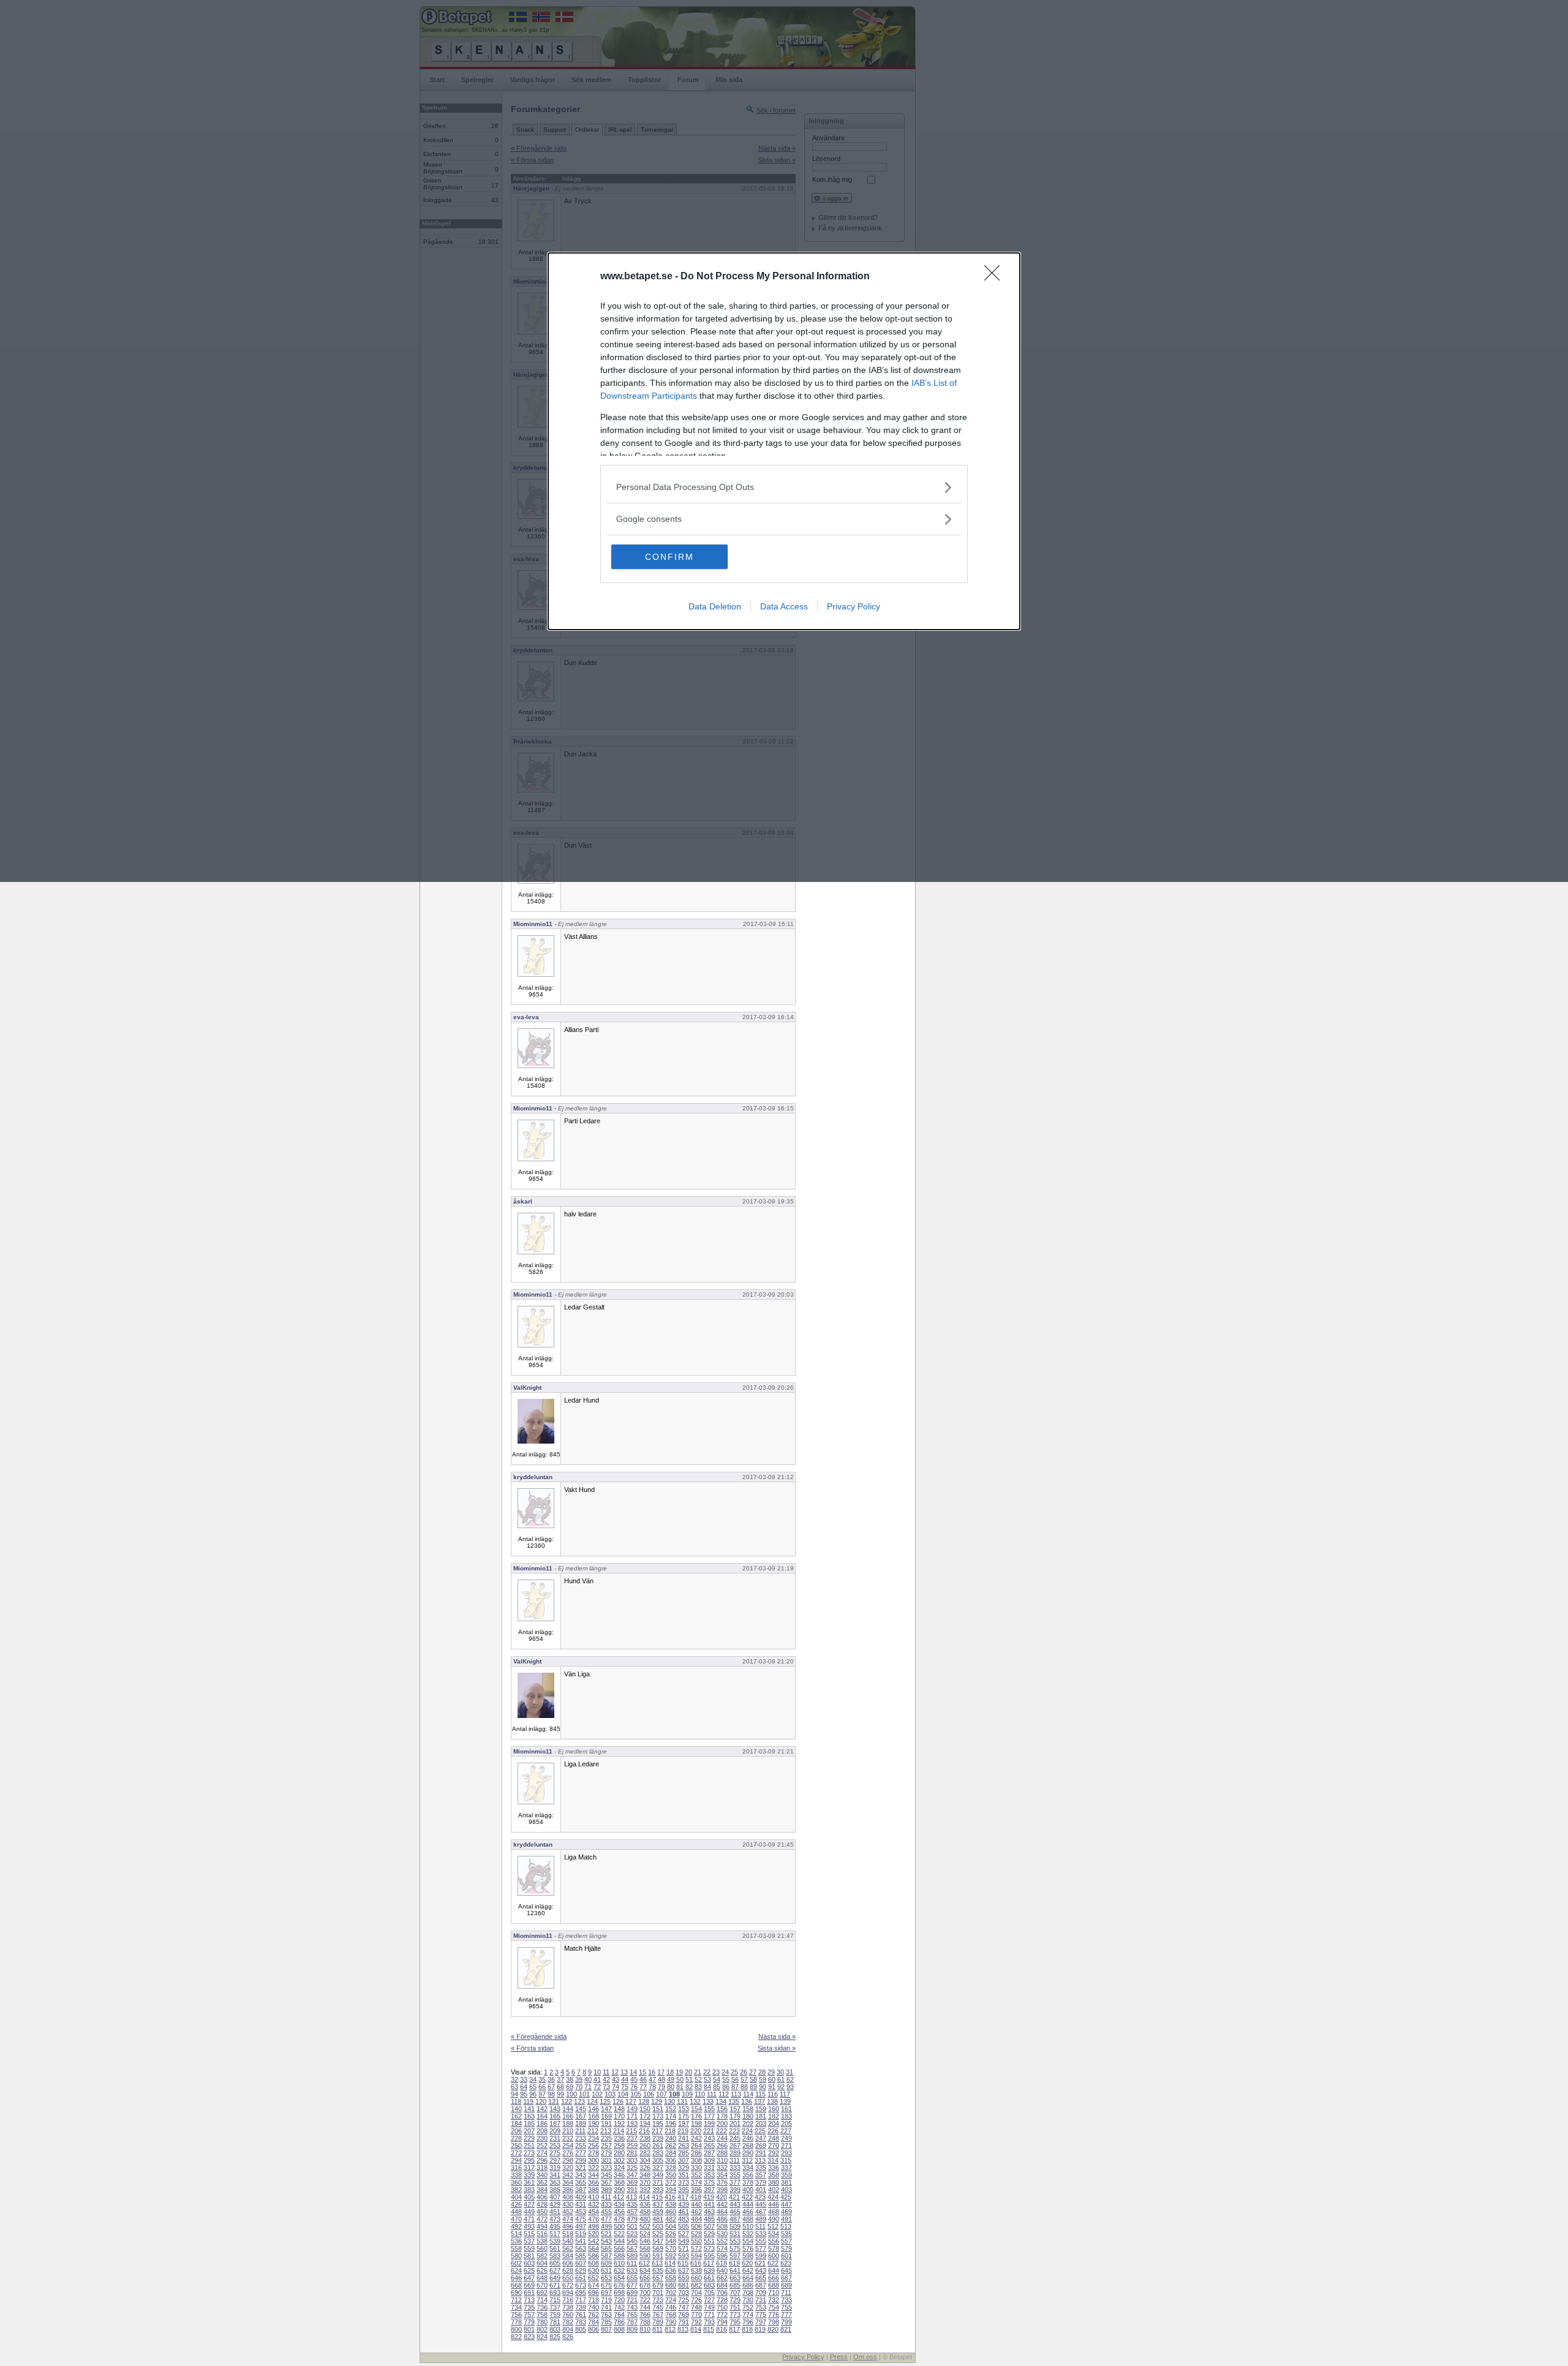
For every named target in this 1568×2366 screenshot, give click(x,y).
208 (542, 2131)
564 (594, 2248)
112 (724, 2094)
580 (516, 2256)
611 (632, 2263)
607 (581, 2263)
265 (709, 2146)
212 (593, 2131)
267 (735, 2146)
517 (555, 2234)
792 (696, 2322)
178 (722, 2116)
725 (684, 2300)
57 (744, 2079)
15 (643, 2072)
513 (786, 2226)
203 (761, 2123)
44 (625, 2079)
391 (632, 2190)
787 (632, 2322)
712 (516, 2300)
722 (645, 2300)
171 (632, 2116)
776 (774, 2315)
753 (761, 2307)
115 (760, 2094)
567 (632, 2248)
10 (597, 2072)
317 (529, 2168)
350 (671, 2175)
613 (657, 2263)
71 (588, 2087)
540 (568, 2241)
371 (658, 2182)
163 (529, 2116)
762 (594, 2315)
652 (594, 2278)
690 (516, 2293)
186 (542, 2123)
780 (542, 2322)
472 (542, 2219)
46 (643, 2079)
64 (524, 2087)
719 (606, 2300)
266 (722, 2146)
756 (516, 2315)
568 (645, 2248)
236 (619, 2138)
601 (786, 2256)
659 (684, 2278)
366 (594, 2182)
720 (619, 2300)
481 (658, 2219)
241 (684, 2138)
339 (529, 2175)
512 (773, 2226)
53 (707, 2079)
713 (529, 2300)
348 (645, 2175)
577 (761, 2248)
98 (551, 2094)
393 (658, 2190)
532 (748, 2234)
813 (683, 2329)
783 (581, 2322)
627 (555, 2270)
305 (658, 2160)
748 (696, 2307)
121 (554, 2101)
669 (529, 2285)
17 (661, 2072)
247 (761, 2138)
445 (761, 2204)
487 (735, 2219)
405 (529, 2197)
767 (658, 2315)
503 (658, 2226)
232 (568, 2138)
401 (761, 2190)
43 (616, 2079)
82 (689, 2087)
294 (516, 2160)
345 (606, 2175)
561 (555, 2248)
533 (761, 2234)
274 (542, 2153)
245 (735, 2138)
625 (529, 2270)
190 (594, 2123)
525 (658, 2234)
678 (645, 2285)
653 (606, 2278)
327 (658, 2168)
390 (619, 2190)
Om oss (865, 2357)
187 (555, 2123)
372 (671, 2182)
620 (747, 2263)
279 (606, 2153)
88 (744, 2087)
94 (514, 2094)
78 (652, 2087)
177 (709, 2116)
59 (763, 2079)
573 (709, 2248)
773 (735, 2315)
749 (709, 2307)
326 (645, 2168)
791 (684, 2322)
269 (761, 2146)
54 (717, 2079)
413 (631, 2197)
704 (696, 2293)
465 (735, 2212)
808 (619, 2329)
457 (632, 2212)
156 (722, 2109)
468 (774, 2212)
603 (529, 2263)
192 (619, 2123)
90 (763, 2087)
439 (684, 2204)
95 (524, 2094)
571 (684, 2248)
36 (551, 2079)
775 (761, 2315)
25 (734, 2072)
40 (588, 2079)
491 (786, 2219)
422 (747, 2197)
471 (529, 2219)
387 (581, 2190)
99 (560, 2094)
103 (610, 2094)
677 (632, 2285)
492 (516, 2226)
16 (652, 2072)
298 (568, 2160)
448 (516, 2212)
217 (657, 2131)
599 (761, 2256)
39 (579, 2079)
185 (529, 2123)
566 (619, 2248)
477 (606, 2219)
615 (683, 2263)
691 (529, 2293)
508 (722, 2226)
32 (514, 2079)
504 (671, 2226)
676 (619, 2285)
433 (606, 2204)
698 (619, 2293)
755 (786, 2307)
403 (786, 2190)
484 (696, 2219)
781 (555, 2322)
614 (670, 2263)
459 (658, 2212)
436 (645, 2204)
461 (684, 2212)
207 (529, 2131)
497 (581, 2226)
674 (594, 2285)
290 (748, 2153)
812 (670, 2329)
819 (760, 2329)
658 (671, 2278)
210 (568, 2131)
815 (709, 2329)
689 (786, 2285)
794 (722, 2322)
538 (542, 2241)
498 (594, 2226)
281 (632, 2153)
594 (696, 2256)
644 (774, 2270)
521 (606, 2234)
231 (555, 2138)
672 (568, 2285)
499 (606, 2226)
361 (529, 2182)
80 (671, 2087)
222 (722, 2131)
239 (658, 2138)
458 (645, 2212)
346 (619, 2175)
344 (594, 2175)
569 (658, 2248)
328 (671, 2168)
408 (568, 2197)
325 (632, 2168)
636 (671, 2270)
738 (568, 2307)
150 (645, 2109)
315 (786, 2160)
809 (632, 2329)
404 (516, 2197)
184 (516, 2123)
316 (516, 2168)
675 (606, 2285)
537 (529, 2241)
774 (748, 2315)
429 (555, 2204)
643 (761, 2270)
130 (669, 2101)
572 (696, 2248)
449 (529, 2212)
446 (774, 2204)
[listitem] (784, 487)
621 (760, 2263)
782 (568, 2322)
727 (709, 2300)
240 (671, 2138)
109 (687, 2094)
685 (735, 2285)
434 (619, 2204)
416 (670, 2197)
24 (725, 2072)
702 (671, 2293)
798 (774, 2322)
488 (748, 2219)
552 (722, 2241)
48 (661, 2079)
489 (761, 2219)
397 (709, 2190)
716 (568, 2300)
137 (759, 2101)
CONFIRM (669, 557)
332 (722, 2168)
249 (786, 2138)
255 (581, 2146)
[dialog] (784, 441)
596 (722, 2256)
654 (619, 2278)
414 (644, 2197)
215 (631, 2131)
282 (645, 2153)
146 (594, 2109)
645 (786, 2270)
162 (516, 2116)
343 (581, 2175)
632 (619, 2270)
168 (594, 2116)
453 (581, 2212)
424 (773, 2197)
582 (542, 2256)
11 (606, 2072)
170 (619, 2116)
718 (594, 2300)
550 (696, 2241)
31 (790, 2072)
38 (570, 2079)
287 (709, 2153)
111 (712, 2094)
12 (615, 2072)
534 (774, 2234)
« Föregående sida (539, 2036)
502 (645, 2226)
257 (606, 2146)
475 (581, 2219)
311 (735, 2160)
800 (516, 2329)
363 (555, 2182)
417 (683, 2197)
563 (581, 2248)
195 (658, 2123)
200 (722, 2123)
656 (645, 2278)
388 (594, 2190)
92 (781, 2087)
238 (645, 2138)
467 (761, 2212)
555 (761, 2241)
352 (696, 2175)
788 (645, 2322)
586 (594, 2256)
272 (516, 2153)
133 (708, 2101)
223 (734, 2131)
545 (632, 2241)
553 (735, 2241)
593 (684, 2256)
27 (753, 2072)
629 (581, 2270)
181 (761, 2116)
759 (555, 2315)
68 (560, 2087)
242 (696, 2138)
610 (619, 2263)
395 (684, 2190)
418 (696, 2197)
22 (707, 2072)
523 (632, 2234)
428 (542, 2204)
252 (542, 2146)
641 (735, 2270)
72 (597, 2087)
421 (734, 2197)
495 (555, 2226)
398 (722, 2190)
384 (542, 2190)
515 (529, 2234)
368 (619, 2182)
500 (619, 2226)
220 (696, 2131)
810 (645, 2329)
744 (645, 2307)
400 (748, 2190)
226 (773, 2131)
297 (555, 2160)
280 (619, 2153)
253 (555, 2146)
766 (645, 2315)
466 (748, 2212)
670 (542, 2285)
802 (542, 2329)
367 (606, 2182)
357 (761, 2175)
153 (684, 2109)
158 (748, 2109)
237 (632, 2138)
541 (581, 2241)
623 (786, 2263)
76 (634, 2087)
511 (760, 2226)
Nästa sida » (777, 2036)
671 (555, 2285)
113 (736, 2094)
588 (619, 2256)
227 (786, 2131)
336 (774, 2168)
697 (606, 2293)
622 (773, 2263)
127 (631, 2101)
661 (709, 2278)
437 (658, 2204)
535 (786, 2234)
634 (645, 2270)
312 (747, 2160)
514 (516, 2234)
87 (735, 2087)
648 (542, 2278)
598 (748, 2256)
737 (555, 2307)
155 (709, 2109)
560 (542, 2248)
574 (722, 2248)
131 (682, 2101)
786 (619, 2322)
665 (761, 2278)
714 (542, 2300)
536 (516, 2241)
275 (555, 2153)
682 (696, 2285)
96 (533, 2094)
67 (551, 2087)
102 (597, 2094)
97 (542, 2094)
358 (774, 2175)
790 (671, 2322)
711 (786, 2293)
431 (581, 2204)
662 (722, 2278)
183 (786, 2116)
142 (542, 2109)
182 (774, 2116)
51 (689, 2079)
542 (594, 2241)
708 (748, 2293)
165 (555, 2116)
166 (568, 2116)
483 (684, 2219)
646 (516, 2278)
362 (542, 2182)
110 (700, 2094)
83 (698, 2087)
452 (568, 2212)
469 (786, 2212)
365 (581, 2182)
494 (542, 2226)
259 (632, 2146)
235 (606, 2138)
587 (606, 2256)
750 (722, 2307)
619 (734, 2263)
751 (735, 2307)
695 (581, 2293)
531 (735, 2234)
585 (581, 2256)
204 (774, 2123)
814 (696, 2329)
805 (581, 2329)
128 (644, 2101)
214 (619, 2131)
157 (735, 2109)
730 (748, 2300)
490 (774, 2219)
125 (605, 2101)
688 (774, 2285)
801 (529, 2329)
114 (748, 2094)
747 (684, 2307)
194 (645, 2123)
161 (786, 2109)
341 (555, 2175)
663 (735, 2278)
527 (684, 2234)
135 (734, 2101)
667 (786, 2278)
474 (568, 2219)
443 (735, 2204)
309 (709, 2160)
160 (774, 2109)
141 (529, 2109)
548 (671, 2241)
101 (584, 2094)
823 (529, 2337)
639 (709, 2270)
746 (671, 2307)
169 (606, 2116)
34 (533, 2079)
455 (606, 2212)
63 (514, 2087)
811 (658, 2329)
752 (748, 2307)
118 (516, 2101)
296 (542, 2160)
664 (748, 2278)
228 (516, 2138)
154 (696, 2109)
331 (709, 2168)
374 (696, 2182)
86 (726, 2087)
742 (619, 2307)
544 (619, 2241)
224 (747, 2131)
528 (696, 2234)
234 (594, 2138)
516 (542, 2234)
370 (645, 2182)
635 (658, 2270)
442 (722, 2204)
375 (709, 2182)
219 (683, 2131)
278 (594, 2153)
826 (568, 2337)
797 (761, 2322)
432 (594, 2204)
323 (606, 2168)
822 (516, 2337)
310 (722, 2160)
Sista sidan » (777, 2048)
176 (696, 2116)
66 (542, 2087)
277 (581, 2153)
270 (774, 2146)
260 (645, 2146)
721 (632, 2300)
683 (709, 2285)
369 (632, 2182)
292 (774, 2153)
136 (747, 2101)
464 (722, 2212)
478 (619, 2219)
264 (696, 2146)
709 (761, 2293)
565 (606, 2248)
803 (555, 2329)
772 (722, 2315)
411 (606, 2197)
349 (658, 2175)
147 (606, 2109)
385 (555, 2190)
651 (581, 2278)
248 (774, 2138)
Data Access (784, 606)
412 (619, 2197)
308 (696, 2160)
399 (735, 2190)
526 (671, 2234)
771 (709, 2315)
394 (671, 2190)
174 (671, 2116)
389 (606, 2190)
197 (684, 2123)
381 (786, 2182)
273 (529, 2153)
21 (698, 2072)
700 (645, 2293)
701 (658, 2293)
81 (680, 2087)
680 (671, 2285)
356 (748, 2175)
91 (772, 2087)
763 (606, 2315)
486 (722, 2219)
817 (734, 2329)
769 (684, 2315)
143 (555, 2109)
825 (555, 2337)
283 (658, 2153)
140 (516, 2109)
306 (671, 2160)
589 (632, 2256)
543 (606, 2241)
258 (619, 2146)
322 (594, 2168)
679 (658, 2285)
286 (696, 2153)
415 (657, 2197)
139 (785, 2101)
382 (516, 2190)
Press (839, 2357)
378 (748, 2182)
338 (516, 2175)
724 (671, 2300)
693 (555, 2293)
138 (772, 2101)
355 (735, 2175)
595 (709, 2256)
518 (568, 2234)
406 (542, 2197)
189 (581, 2123)
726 (696, 2300)
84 (707, 2087)
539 (555, 2241)
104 (623, 2094)
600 (774, 2256)
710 (774, 2293)
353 (709, 2175)
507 (709, 2226)
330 (696, 2168)
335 (761, 2168)
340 (542, 2175)
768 (671, 2315)
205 (786, 2123)
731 (761, 2300)
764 (619, 2315)
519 (581, 2234)
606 (568, 2263)
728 (722, 2300)
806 (594, 2329)
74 (616, 2087)
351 (684, 2175)
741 (606, 2307)
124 (592, 2101)
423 (760, 2197)
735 (529, 2307)
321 (581, 2168)
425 (786, 2197)
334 (748, 2168)
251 (529, 2146)
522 (619, 2234)
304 (645, 2160)
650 (568, 2278)
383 (529, 2190)
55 (726, 2079)
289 (735, 2153)
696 (594, 2293)
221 (709, 2131)
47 (652, 2079)
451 (555, 2212)
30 (780, 2072)
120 (541, 2101)
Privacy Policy (854, 606)
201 (735, 2123)
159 (761, 2109)
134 (721, 2101)
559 (529, 2248)
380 (774, 2182)
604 (542, 2263)
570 (671, 2248)
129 (657, 2101)
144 (568, 2109)
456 (619, 2212)
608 (594, 2263)
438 (671, 2204)
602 (516, 2263)
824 (542, 2337)
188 (568, 2123)
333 (735, 2168)
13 (624, 2072)
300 (594, 2160)
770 (696, 2315)
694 (568, 2293)
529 (709, 2234)
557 (786, 2241)
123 (579, 2101)
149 (632, 2109)
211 (580, 2131)
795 (735, 2322)
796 (748, 2322)
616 (696, 2263)
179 (735, 2116)
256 (594, 2146)
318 (542, 2168)
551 (709, 2241)
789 (658, 2322)
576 (748, 2248)
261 (658, 2146)
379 (761, 2182)
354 (722, 2175)
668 (516, 2285)
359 (786, 2175)
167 (581, 2116)
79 (661, 2087)
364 (568, 2182)
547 (658, 2241)
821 (786, 2329)
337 (786, 2168)
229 (529, 2138)
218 (670, 2131)
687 (761, 2285)
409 (581, 2197)
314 (773, 2160)
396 (696, 2190)
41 (597, 2079)
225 (760, 2131)
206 (516, 2131)
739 (581, 2307)
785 (606, 2322)
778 (516, 2322)
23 (716, 2072)
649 (555, 2278)
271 (786, 2146)
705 (709, 2293)
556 (774, 2241)
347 (632, 2175)
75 (625, 2087)
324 (619, 2168)
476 (594, 2219)
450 (542, 2212)
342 (568, 2175)
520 (594, 2234)
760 (568, 2315)
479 (632, 2219)
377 (735, 2182)
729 (735, 2300)
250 (516, 2146)
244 (722, 2138)
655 (632, 2278)
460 (671, 2212)
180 (748, 2116)
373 (684, 2182)
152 (671, 2109)
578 (774, 2248)
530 (722, 2234)
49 (671, 2079)
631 (606, 2270)
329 (684, 2168)
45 (634, 2079)
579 (786, 2248)
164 (542, 2116)
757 (529, 2315)
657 (658, 2278)
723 (658, 2300)
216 (644, 2131)
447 (786, 2204)
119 (528, 2101)
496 (568, 2226)
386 (568, 2190)
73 (606, 2087)
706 (722, 2293)
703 (684, 2293)
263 (684, 2146)
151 (658, 2109)
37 (560, 2079)
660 (696, 2278)
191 (606, 2123)
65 (533, 2087)
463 (709, 2212)
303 (632, 2160)
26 (744, 2072)
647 (529, 2278)
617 (709, 2263)
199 (709, 2123)
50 (680, 2079)
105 (636, 2094)
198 (696, 2123)
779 (529, 2322)
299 (581, 2160)
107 (661, 2094)
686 (748, 2285)
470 (516, 2219)
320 (568, 2168)
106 (649, 2094)
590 (645, 2256)
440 (696, 2204)
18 (670, 2072)
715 (555, 2300)
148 (619, 2109)
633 (632, 2270)
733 (786, 2300)
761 (581, 2315)
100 (571, 2094)
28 (762, 2072)
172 (645, 2116)
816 (722, 2329)
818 (747, 2329)
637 (684, 2270)
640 (722, 2270)
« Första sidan (532, 2048)
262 (671, 2146)
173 (658, 2116)
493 (529, 2226)
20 (688, 2072)
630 (594, 2270)
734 (516, 2307)
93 (790, 2087)
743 (632, 2307)
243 (709, 2138)
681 (684, 2285)
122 (567, 2101)
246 (748, 2138)
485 (709, 2219)
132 (695, 2101)
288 (722, 2153)
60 (772, 2079)
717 (581, 2300)
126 (618, 2101)
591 (658, 2256)
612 (644, 2263)
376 (722, 2182)
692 (542, 2293)
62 (790, 2079)
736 (542, 2307)
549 (684, 2241)
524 (645, 2234)
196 (671, 2123)
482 (671, 2219)
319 (555, 2168)
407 (555, 2197)
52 (698, 2079)
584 (568, 2256)
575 (735, 2248)
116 (773, 2094)
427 (529, 2204)
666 (774, 2278)
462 (696, 2212)
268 (748, 2146)
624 (516, 2270)
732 (774, 2300)
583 (555, 2256)
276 (568, 2153)
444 (748, 2204)
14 (633, 2072)
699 (632, 2293)
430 (568, 2204)
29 (771, 2072)
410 (594, 2197)
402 (774, 2190)
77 (643, 2087)
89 (753, 2087)
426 (516, 2204)
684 (722, 2285)
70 (579, 2087)
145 (581, 2109)
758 (542, 2315)
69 (570, 2087)
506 (696, 2226)
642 (748, 2270)
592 (671, 2256)
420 (722, 2197)
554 (748, 2241)
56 (735, 2079)
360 (516, 2182)
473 (555, 2219)
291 (761, 2153)
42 (606, 2079)
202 (748, 2123)
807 (606, 2329)
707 (735, 2293)
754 (774, 2307)
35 (542, 2079)
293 (786, 2153)
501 (632, 2226)
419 (709, 2197)
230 (542, 2138)
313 (760, 2160)
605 (555, 2263)
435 (632, 2204)
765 (632, 2315)
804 (568, 2329)
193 (632, 2123)
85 (717, 2087)
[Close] (996, 277)
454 (594, 2212)
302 (619, 2160)
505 (684, 2226)
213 (606, 2131)
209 (555, 2131)
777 (786, 2315)
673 (581, 2285)
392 (645, 2190)
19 (679, 2072)
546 (645, 2241)
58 (753, 2079)
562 (568, 2248)
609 (606, 2263)
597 (735, 2256)
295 (529, 2160)
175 (684, 2116)
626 (542, 2270)
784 (594, 2322)
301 (606, 2160)
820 (773, 2329)
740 (594, 2307)
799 (786, 2322)
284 (671, 2153)
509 (735, 2226)
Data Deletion (715, 606)
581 (529, 2256)
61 (781, 2079)
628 (568, 2270)
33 (524, 2079)
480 (645, 2219)
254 (568, 2146)
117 (785, 2094)
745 (658, 2307)
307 (684, 2160)
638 (696, 2270)
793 (709, 2322)
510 (748, 2226)
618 (722, 2263)
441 (709, 2204)
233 (581, 2138)
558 (516, 2248)
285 (684, 2153)
